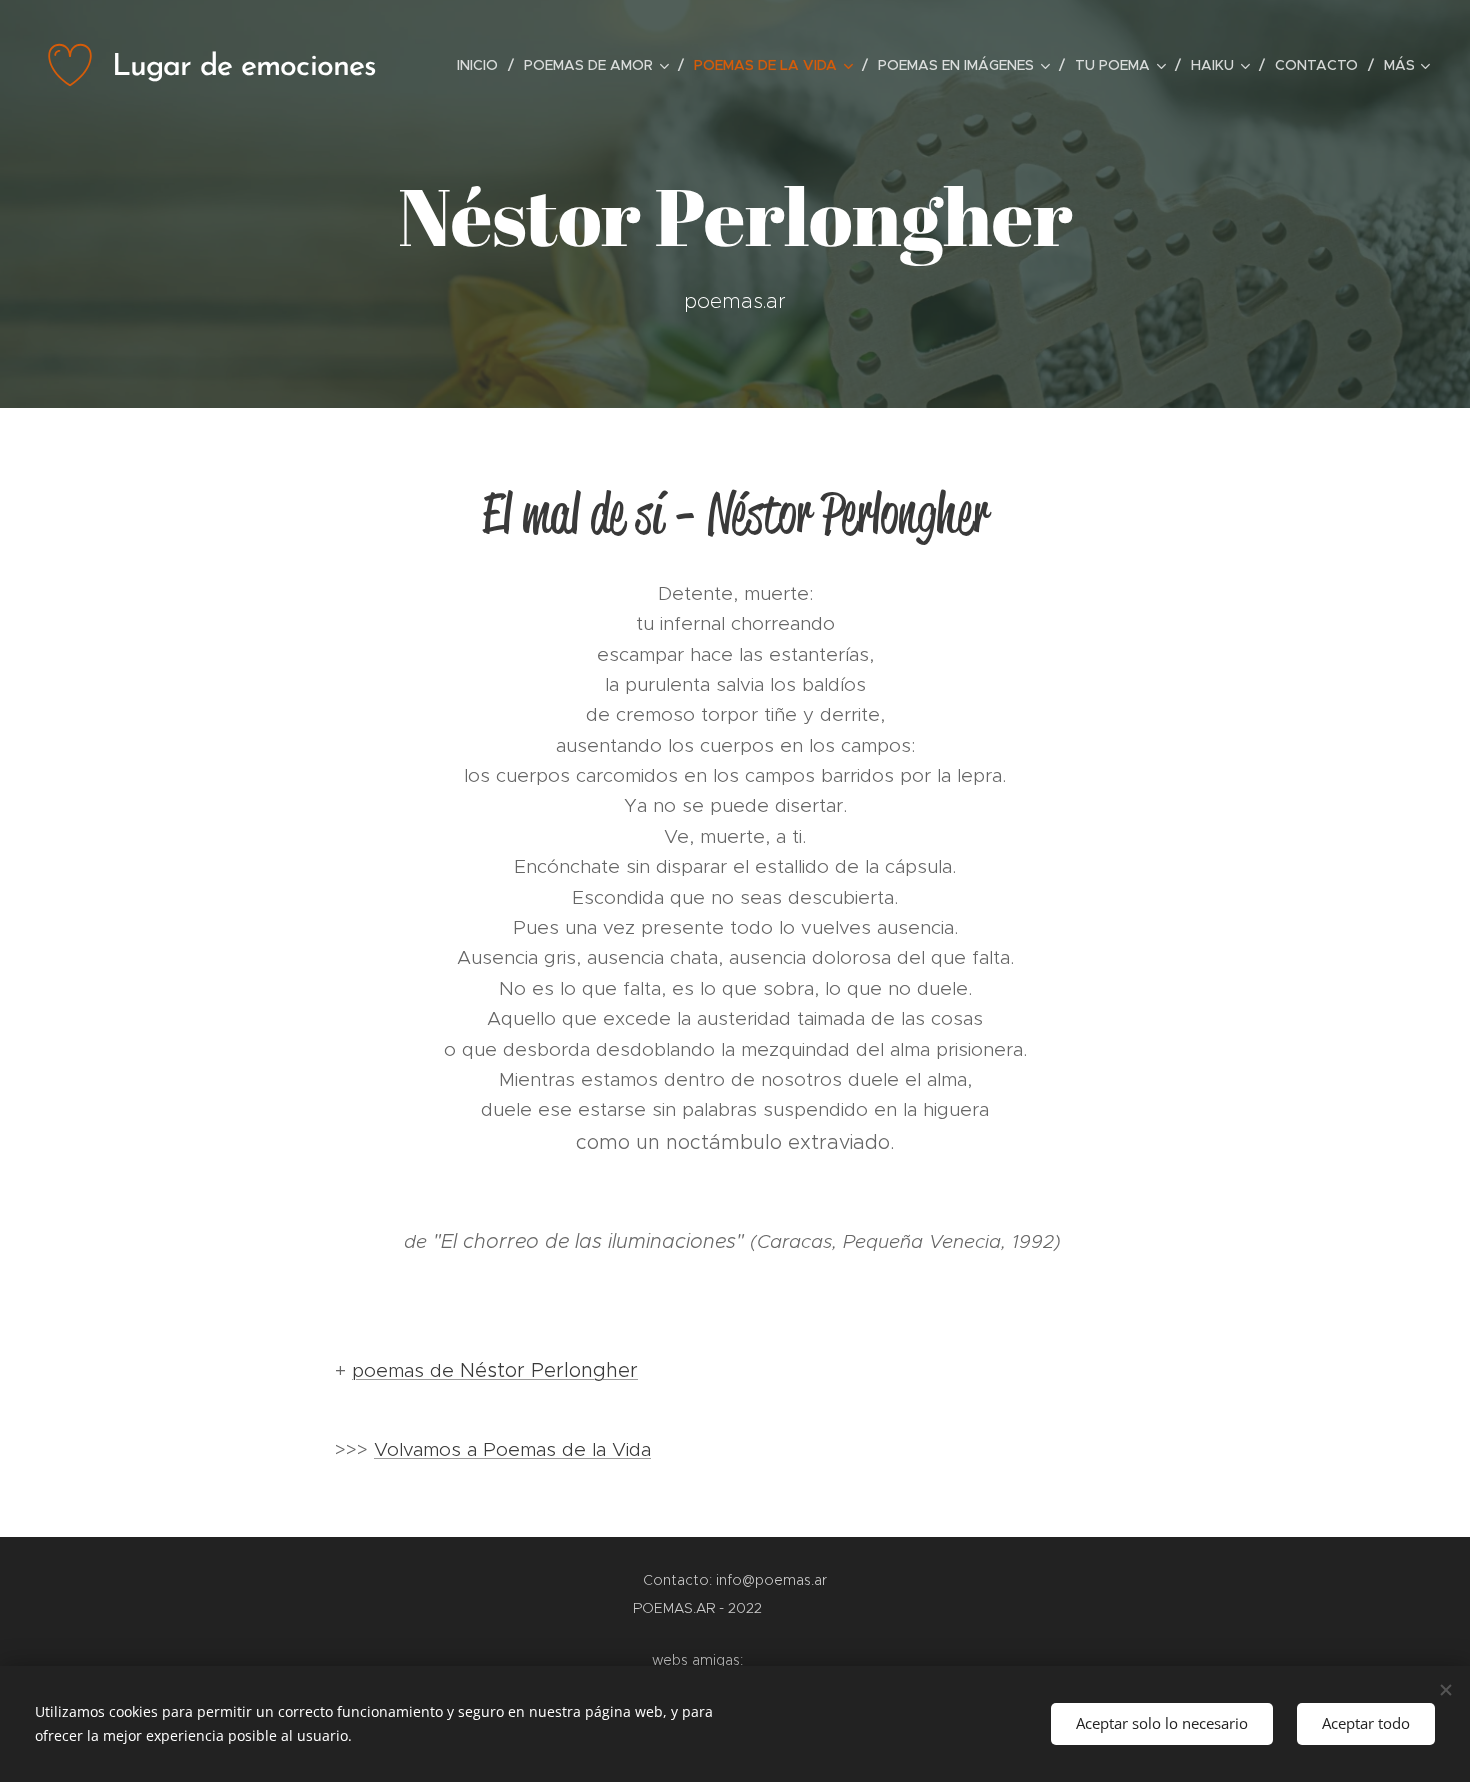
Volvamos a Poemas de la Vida (512, 1449)
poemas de (413, 1370)
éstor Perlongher (556, 1370)
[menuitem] (483, 65)
